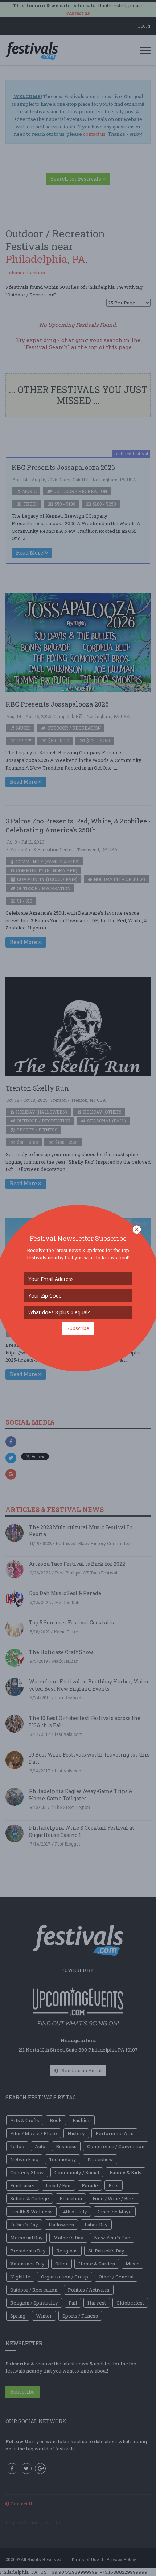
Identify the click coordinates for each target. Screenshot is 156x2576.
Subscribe (78, 1328)
